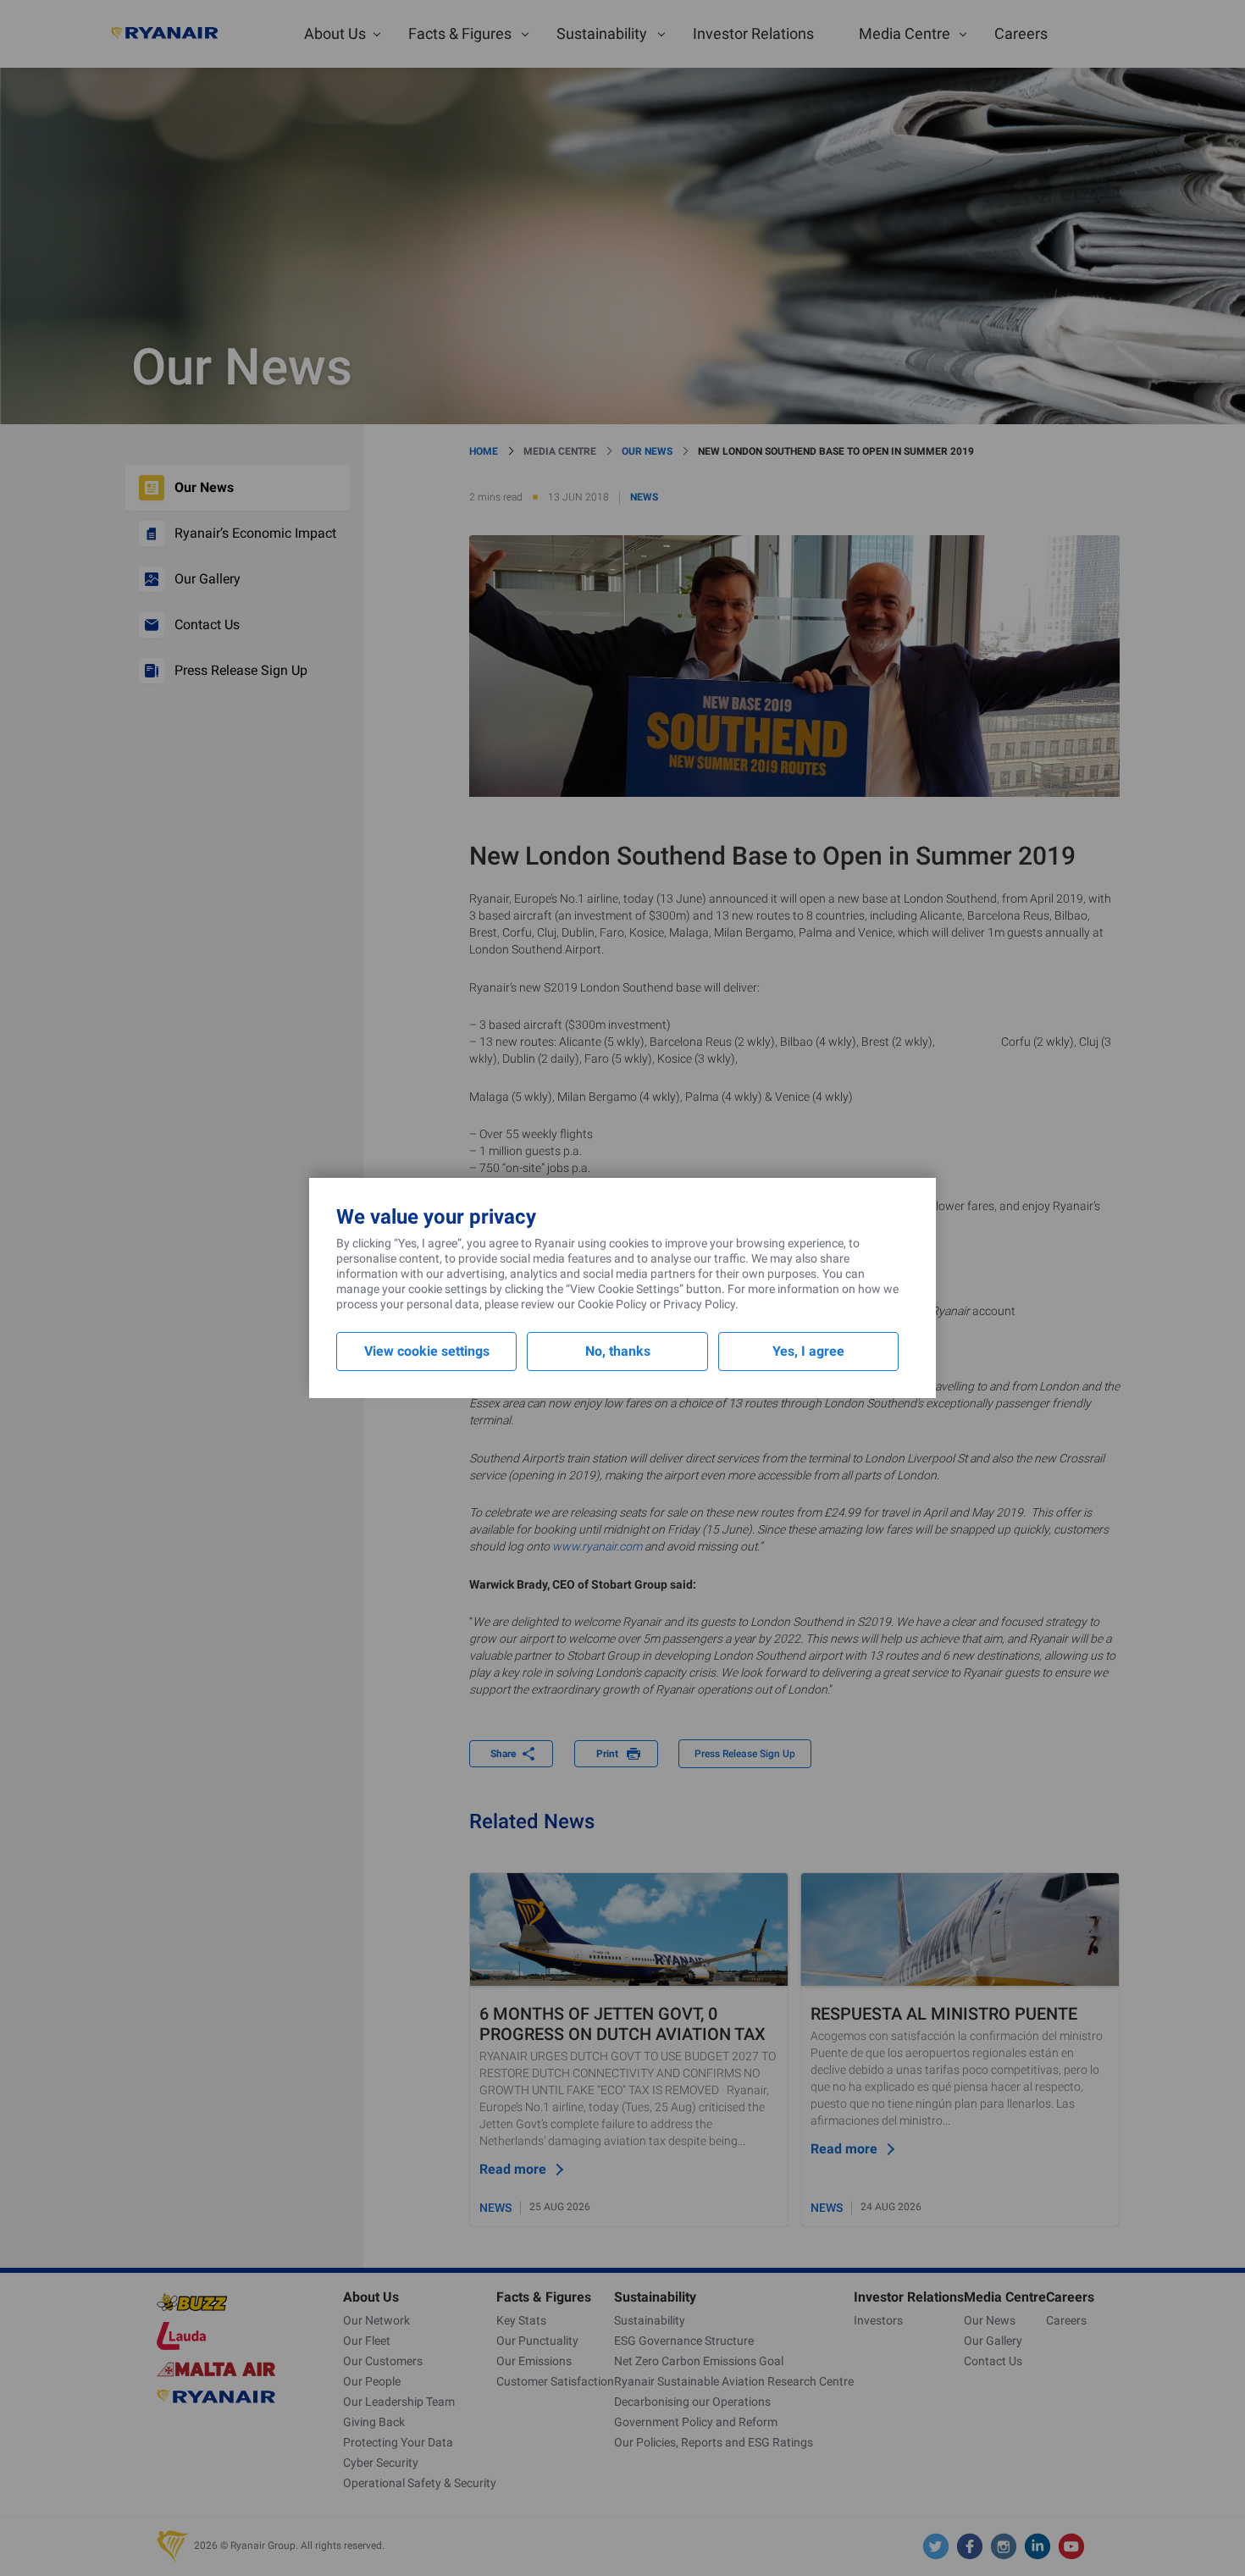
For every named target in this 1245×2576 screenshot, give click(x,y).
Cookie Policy (612, 1304)
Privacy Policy (699, 1304)
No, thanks (618, 1351)
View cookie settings (427, 1351)
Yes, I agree (808, 1351)
